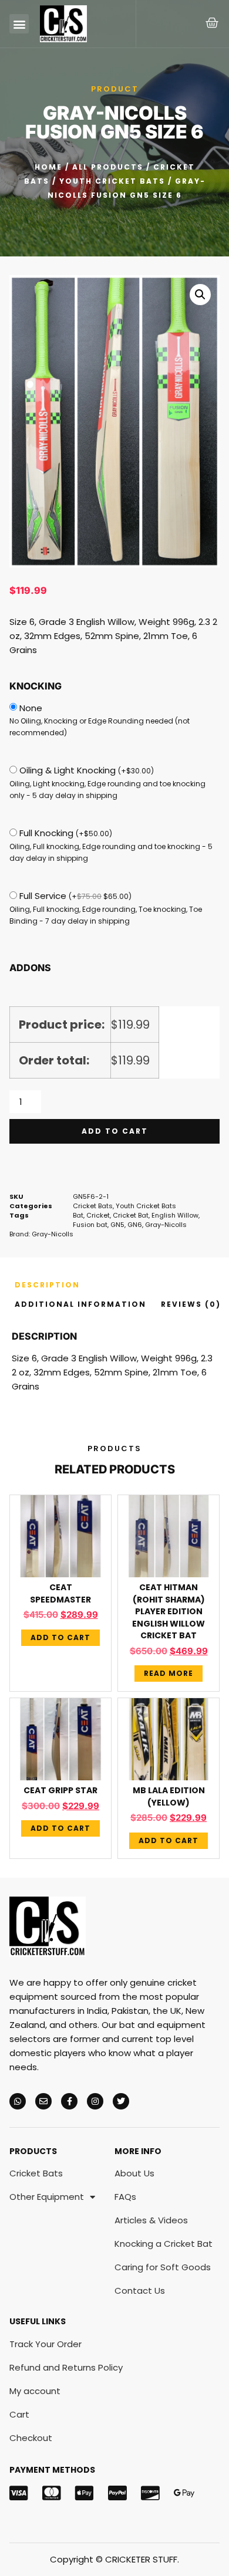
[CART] (213, 23)
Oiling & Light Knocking (87, 770)
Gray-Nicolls (166, 1225)
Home (48, 167)
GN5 (117, 1225)
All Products (108, 167)
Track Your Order (46, 2344)
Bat (78, 1215)
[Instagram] (95, 2101)
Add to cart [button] (60, 1637)
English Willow (175, 1215)
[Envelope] (43, 2101)
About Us (134, 2173)
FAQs (125, 2197)
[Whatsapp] (18, 2101)
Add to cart (115, 1131)
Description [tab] (47, 1285)
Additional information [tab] (80, 1304)
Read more (169, 1673)
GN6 (135, 1225)
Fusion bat (90, 1225)
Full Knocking (66, 833)
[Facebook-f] (69, 2101)
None (31, 708)
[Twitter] (121, 2101)
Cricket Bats (93, 1206)
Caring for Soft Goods (163, 2267)
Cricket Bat (131, 1215)
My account (35, 2391)
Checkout (31, 2438)
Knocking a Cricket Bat (164, 2244)
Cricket (98, 1215)
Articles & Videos (151, 2220)
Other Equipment (47, 2197)
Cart (19, 2414)
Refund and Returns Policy (66, 2367)
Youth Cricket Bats (112, 181)
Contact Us (140, 2291)
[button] (19, 24)
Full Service (75, 896)
